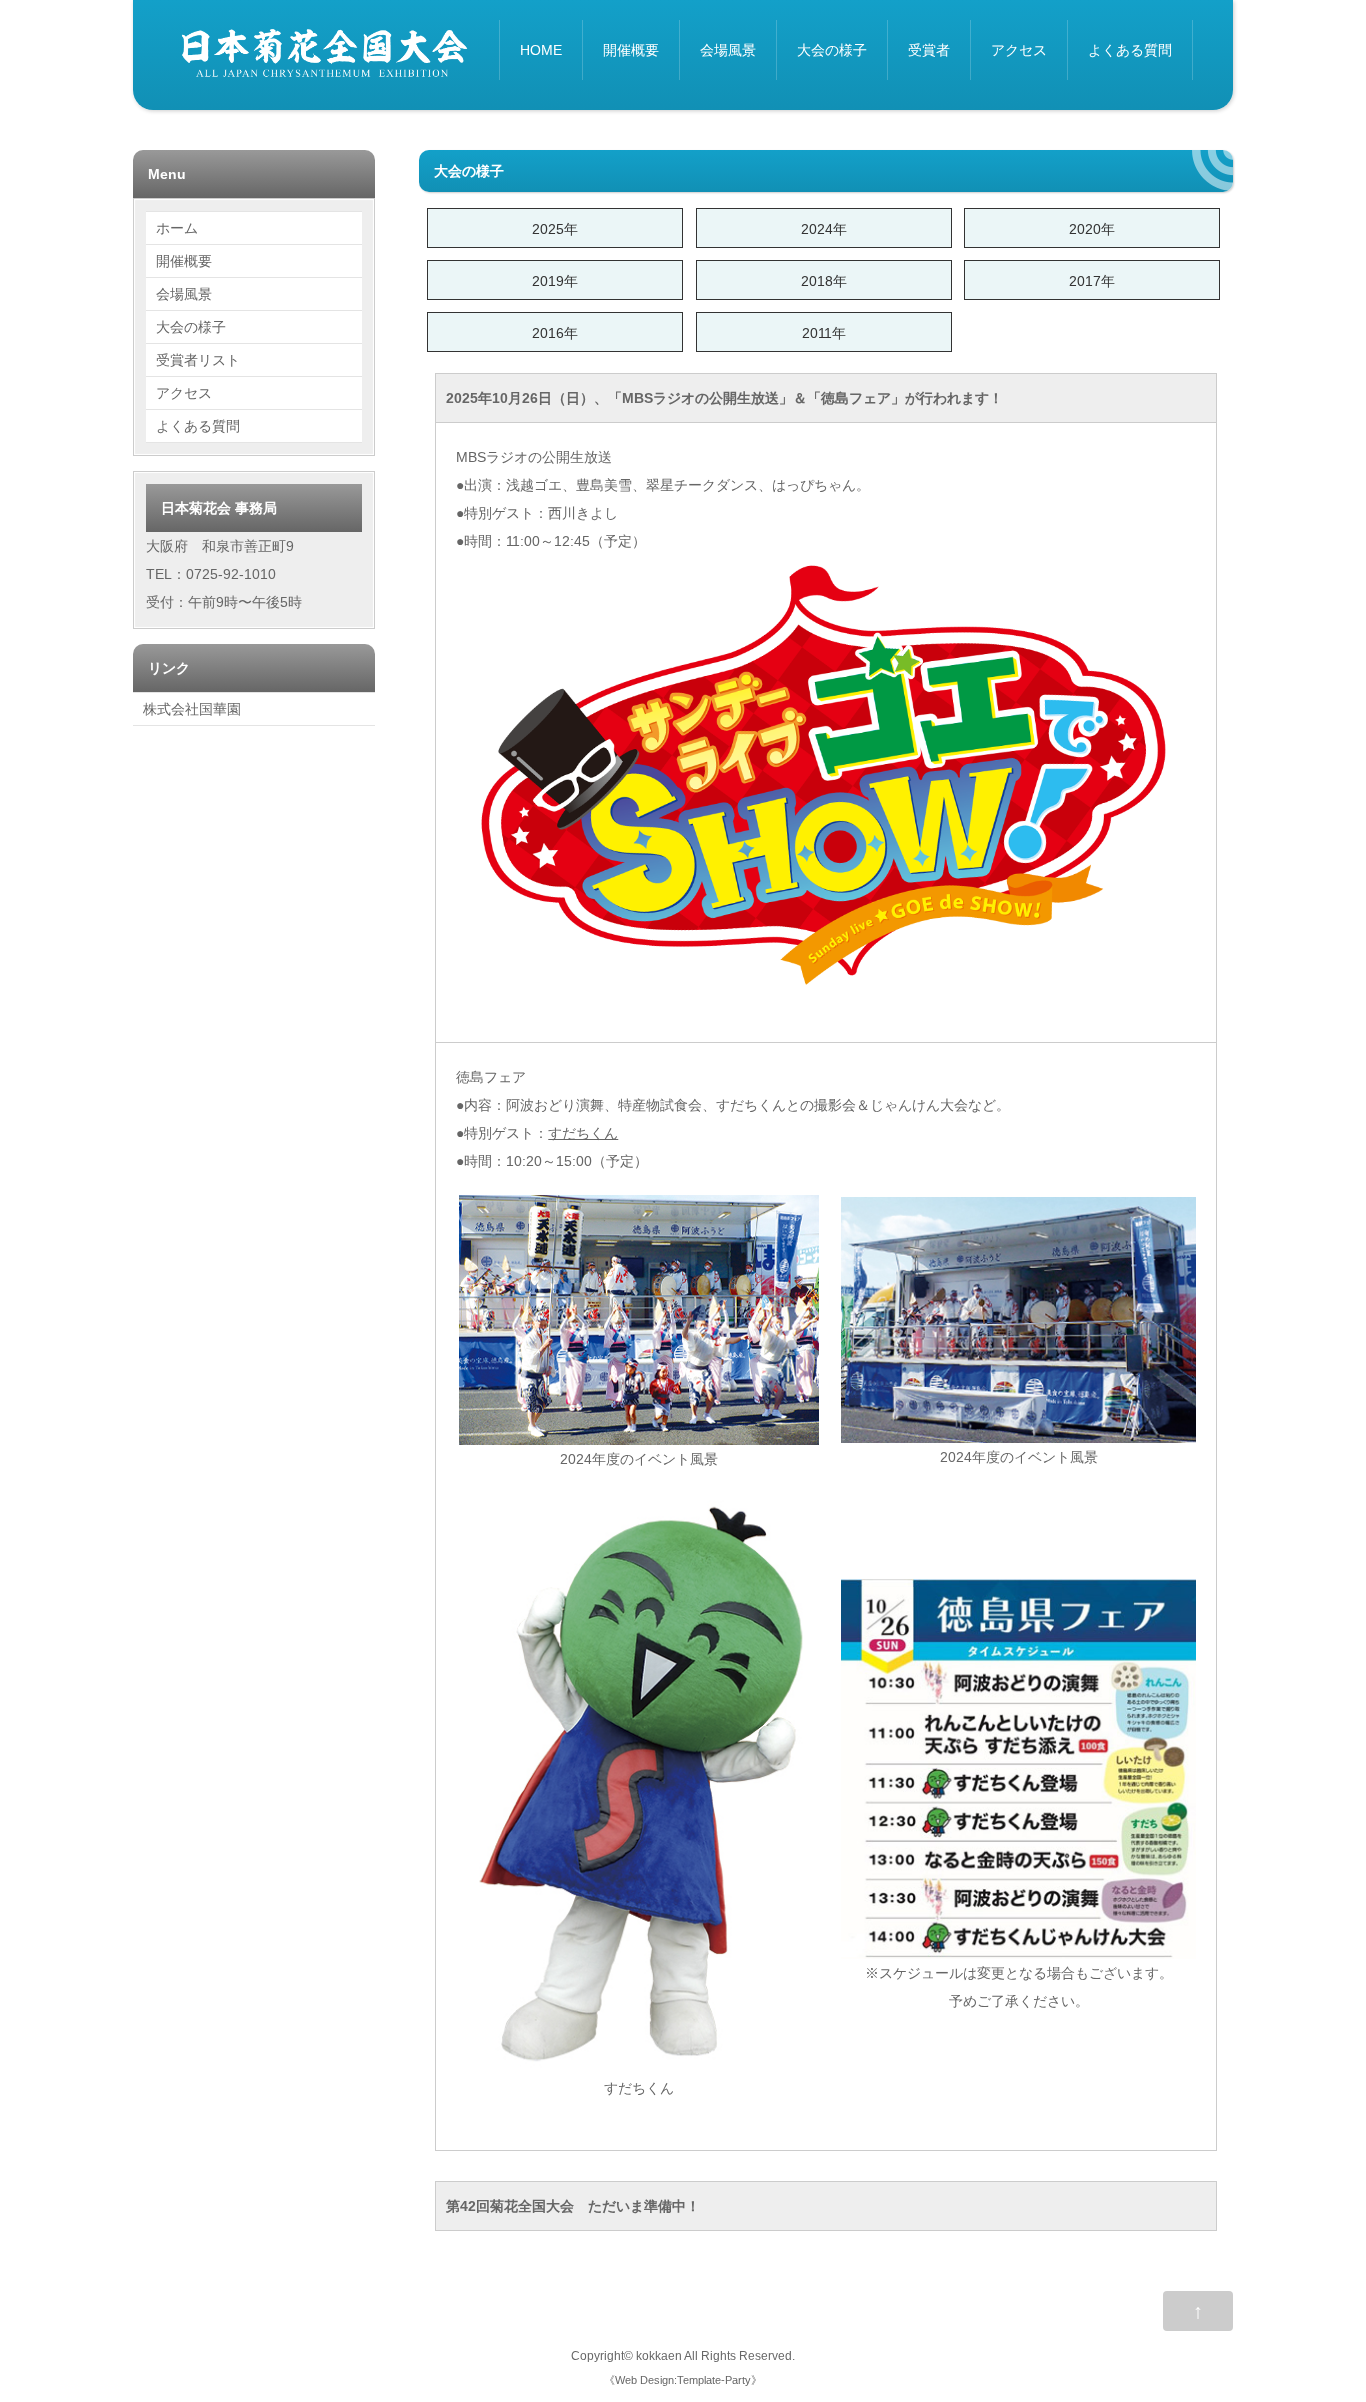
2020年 (1092, 229)
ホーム (177, 228)
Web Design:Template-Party (683, 2380)
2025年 (555, 229)
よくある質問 (1130, 50)
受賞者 (929, 50)
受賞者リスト (198, 360)
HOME (541, 50)
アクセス (1019, 50)
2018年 (824, 281)
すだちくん (583, 1133)
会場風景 (728, 50)
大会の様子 (832, 50)
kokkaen (659, 2355)
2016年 (555, 333)
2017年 (1092, 281)
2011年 (824, 333)
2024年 (824, 229)
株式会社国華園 (192, 709)
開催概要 (631, 50)
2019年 (555, 281)
